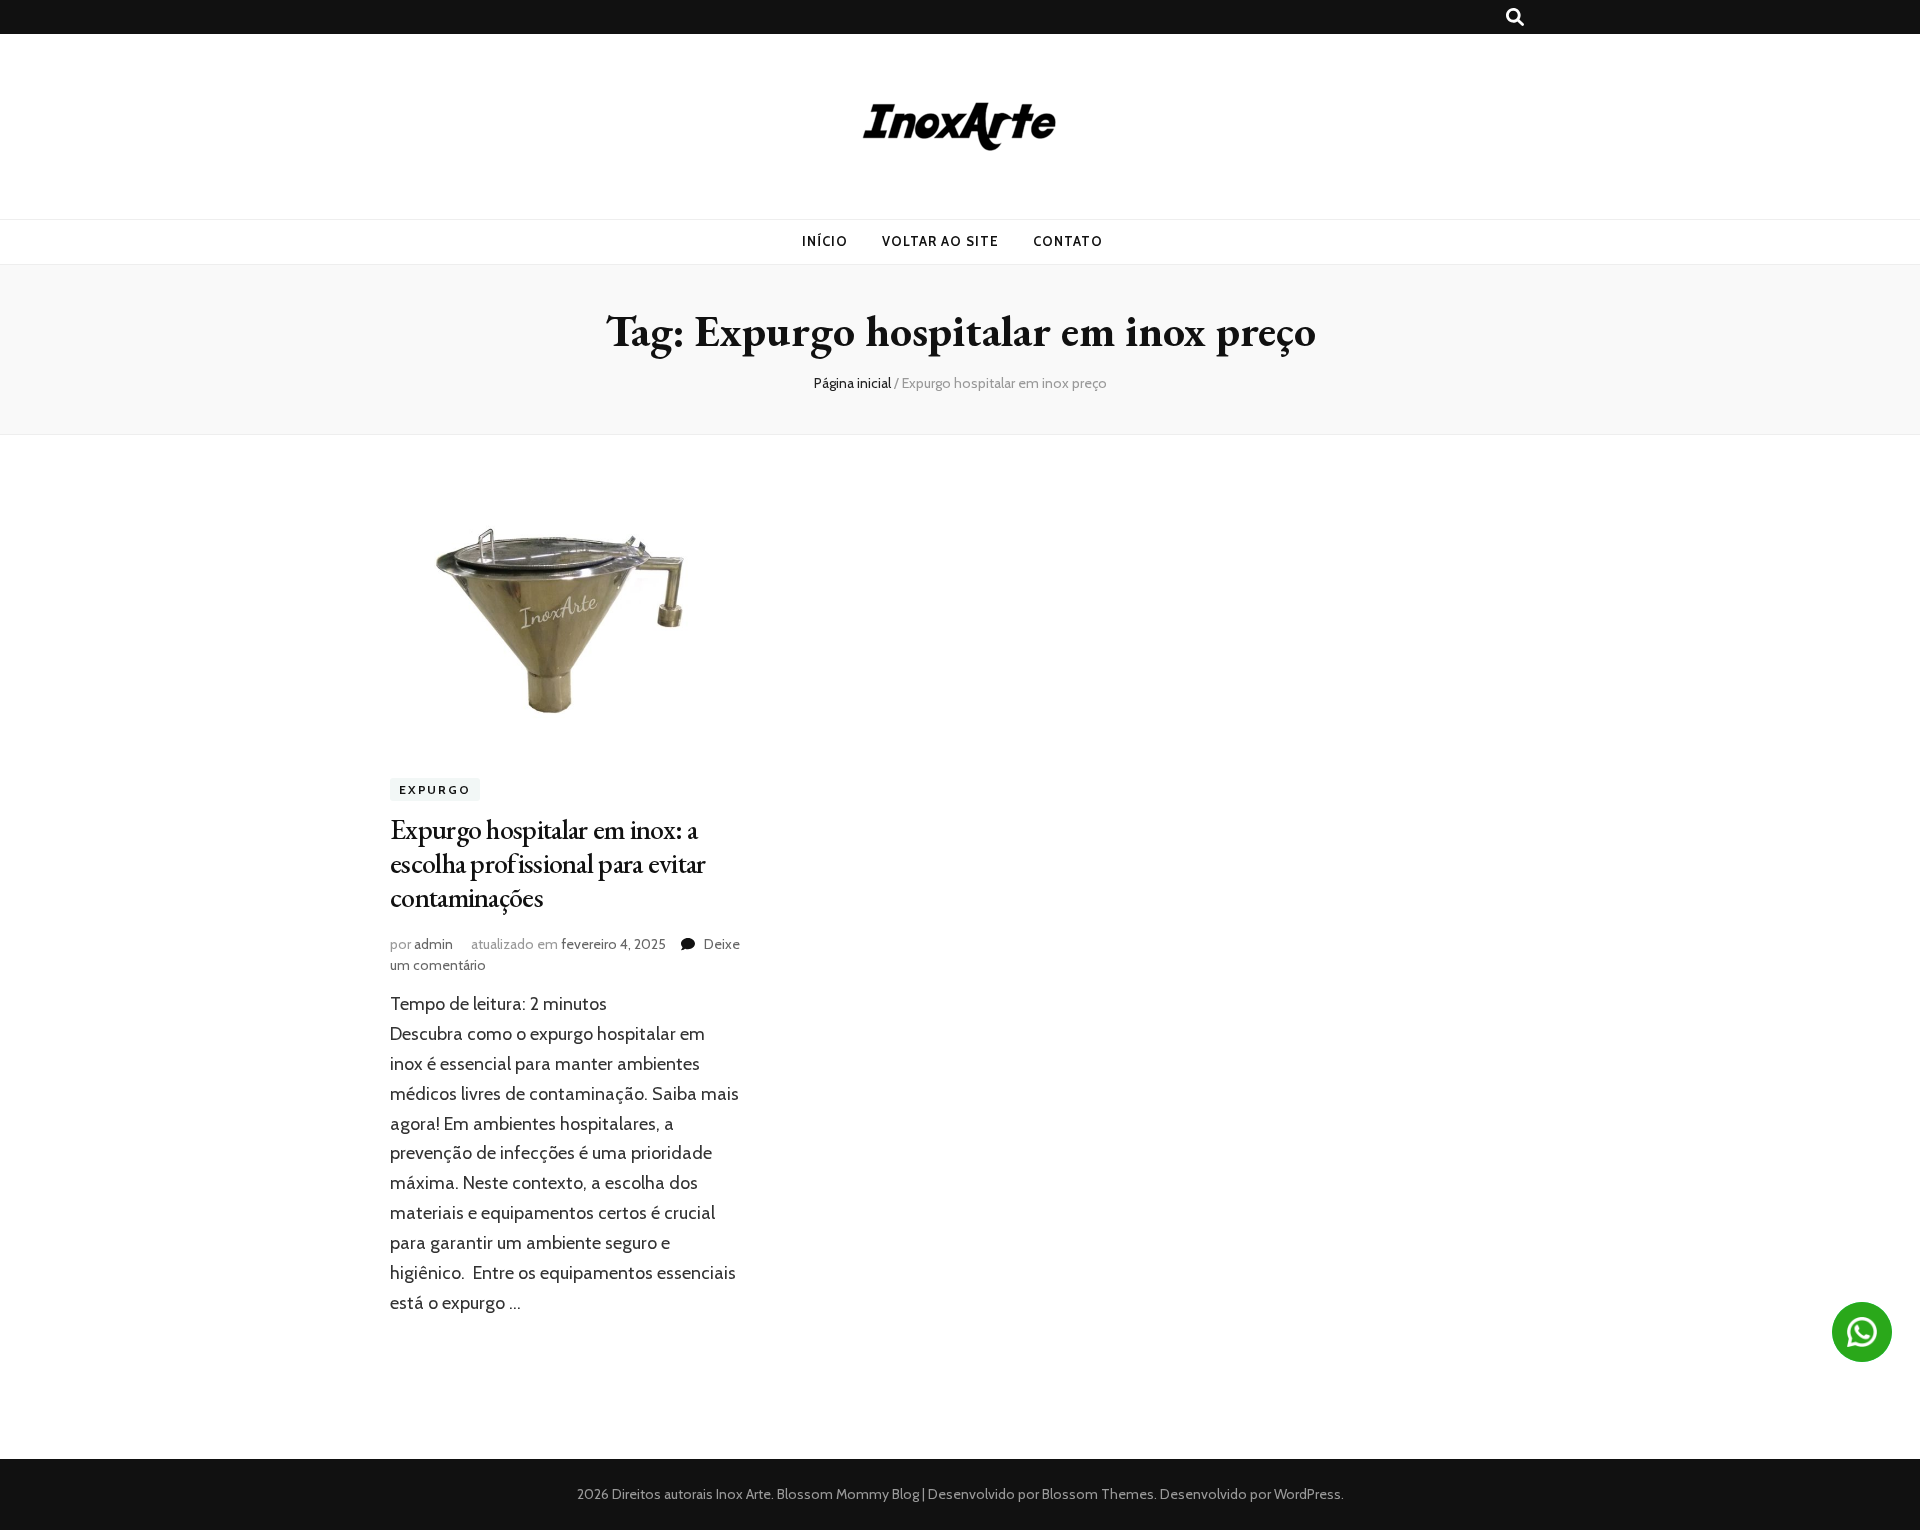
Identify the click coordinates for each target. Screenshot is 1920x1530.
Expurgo (435, 789)
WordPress (1307, 1494)
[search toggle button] (1515, 17)
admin (433, 944)
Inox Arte (743, 1494)
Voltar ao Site (940, 241)
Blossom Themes (1096, 1494)
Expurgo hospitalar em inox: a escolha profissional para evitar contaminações (548, 863)
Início (825, 241)
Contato (1068, 241)
